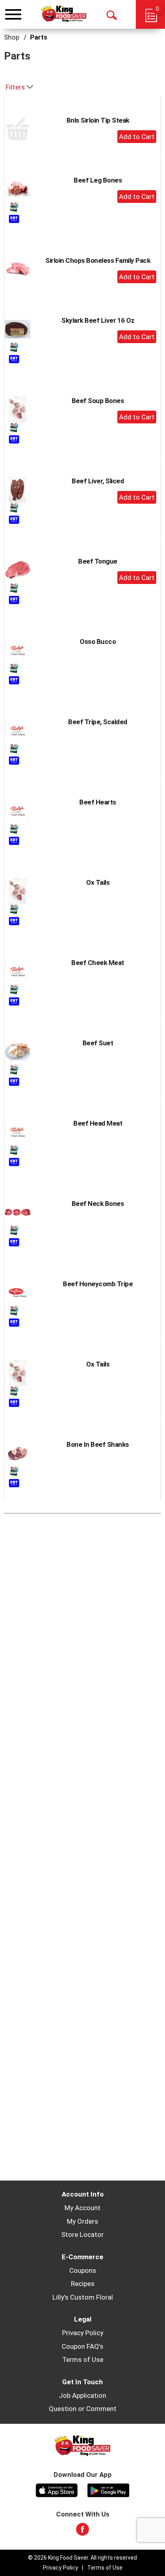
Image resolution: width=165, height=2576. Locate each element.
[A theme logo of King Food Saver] (64, 14)
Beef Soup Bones (98, 401)
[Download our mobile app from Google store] (108, 2489)
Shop (12, 37)
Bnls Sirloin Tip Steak (98, 120)
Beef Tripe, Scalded (98, 722)
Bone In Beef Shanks (98, 1444)
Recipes (83, 2284)
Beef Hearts (98, 802)
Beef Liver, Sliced (98, 481)
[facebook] (82, 2532)
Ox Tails (98, 882)
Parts (39, 37)
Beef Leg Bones (98, 180)
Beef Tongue (98, 561)
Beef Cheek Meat (98, 963)
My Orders (82, 2221)
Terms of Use (83, 2360)
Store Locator (82, 2234)
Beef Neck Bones (98, 1204)
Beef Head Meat (98, 1123)
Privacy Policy (83, 2333)
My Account (82, 2208)
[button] (137, 137)
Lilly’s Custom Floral (83, 2297)
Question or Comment (83, 2409)
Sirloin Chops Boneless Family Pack (98, 260)
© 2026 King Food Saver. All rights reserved (82, 2558)
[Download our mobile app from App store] (57, 2489)
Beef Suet (98, 1043)
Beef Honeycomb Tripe (98, 1284)
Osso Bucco (98, 642)
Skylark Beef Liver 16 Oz (98, 320)
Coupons (83, 2270)
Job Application (82, 2395)
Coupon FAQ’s (82, 2346)
